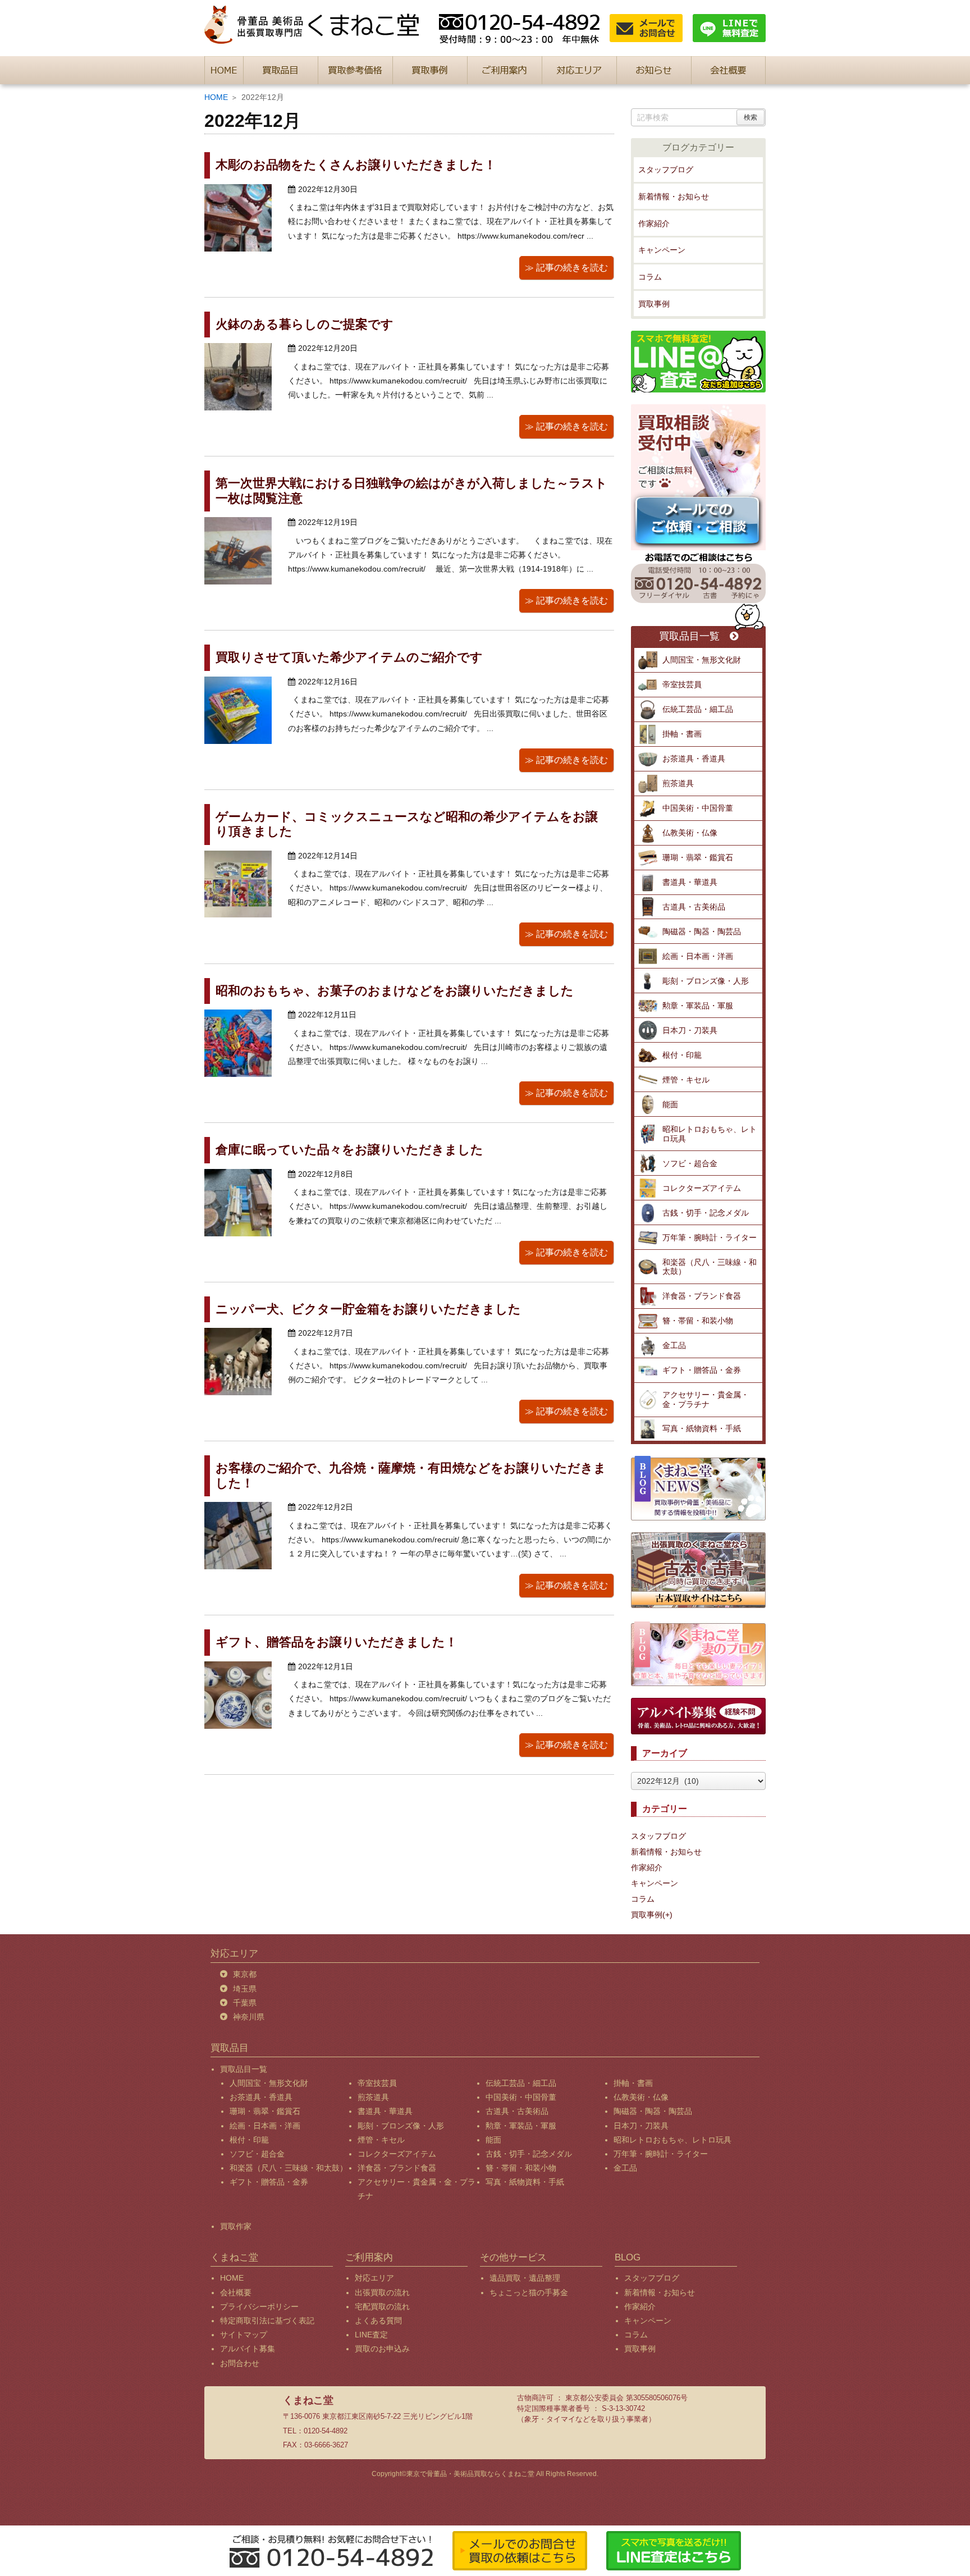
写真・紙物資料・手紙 (702, 1428)
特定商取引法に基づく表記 (267, 2321)
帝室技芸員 (682, 684)
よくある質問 (378, 2321)
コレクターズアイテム (702, 1188)
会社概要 (236, 2292)
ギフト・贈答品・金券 (702, 1370)
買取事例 (654, 304)
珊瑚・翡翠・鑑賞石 (698, 857)
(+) (667, 1915)
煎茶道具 (678, 783)
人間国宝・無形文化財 (702, 660)
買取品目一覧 (689, 636)
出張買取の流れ (382, 2292)
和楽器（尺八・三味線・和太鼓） (710, 1267)
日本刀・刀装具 (690, 1030)
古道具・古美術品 (694, 907)
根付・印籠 (682, 1055)
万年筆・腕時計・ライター (710, 1237)
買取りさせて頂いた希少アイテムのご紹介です (349, 657)
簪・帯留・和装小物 (698, 1321)
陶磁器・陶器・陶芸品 (702, 931)
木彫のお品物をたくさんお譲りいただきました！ (356, 165)
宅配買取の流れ (382, 2306)
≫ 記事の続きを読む (566, 268)
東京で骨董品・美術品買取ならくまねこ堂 (470, 2474)
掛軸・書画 (682, 734)
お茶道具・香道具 (694, 759)
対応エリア (374, 2278)
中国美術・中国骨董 (698, 808)
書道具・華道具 (690, 882)
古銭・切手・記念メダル (706, 1213)
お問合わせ (240, 2363)
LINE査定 (371, 2335)
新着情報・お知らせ (674, 197)
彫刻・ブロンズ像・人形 (706, 981)
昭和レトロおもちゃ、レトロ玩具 (710, 1134)
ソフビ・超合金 (690, 1163)
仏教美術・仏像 (690, 833)
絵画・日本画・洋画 (698, 956)
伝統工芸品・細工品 (698, 709)
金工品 (674, 1345)
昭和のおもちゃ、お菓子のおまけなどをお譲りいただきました (395, 991)
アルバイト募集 (248, 2349)
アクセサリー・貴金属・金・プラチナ (706, 1399)
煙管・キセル (686, 1080)
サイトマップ (244, 2335)
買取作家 (236, 2226)
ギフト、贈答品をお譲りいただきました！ (337, 1642)
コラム (650, 277)
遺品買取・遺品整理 (525, 2278)
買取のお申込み (382, 2349)
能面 (670, 1104)
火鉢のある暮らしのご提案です (305, 324)
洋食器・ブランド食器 (702, 1296)
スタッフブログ (666, 170)
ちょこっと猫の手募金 (529, 2292)
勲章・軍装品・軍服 (698, 1006)
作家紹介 (654, 223)
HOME (216, 97)
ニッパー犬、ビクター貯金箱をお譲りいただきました (368, 1309)
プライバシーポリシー (259, 2306)
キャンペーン (662, 250)
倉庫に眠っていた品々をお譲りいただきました (349, 1150)
